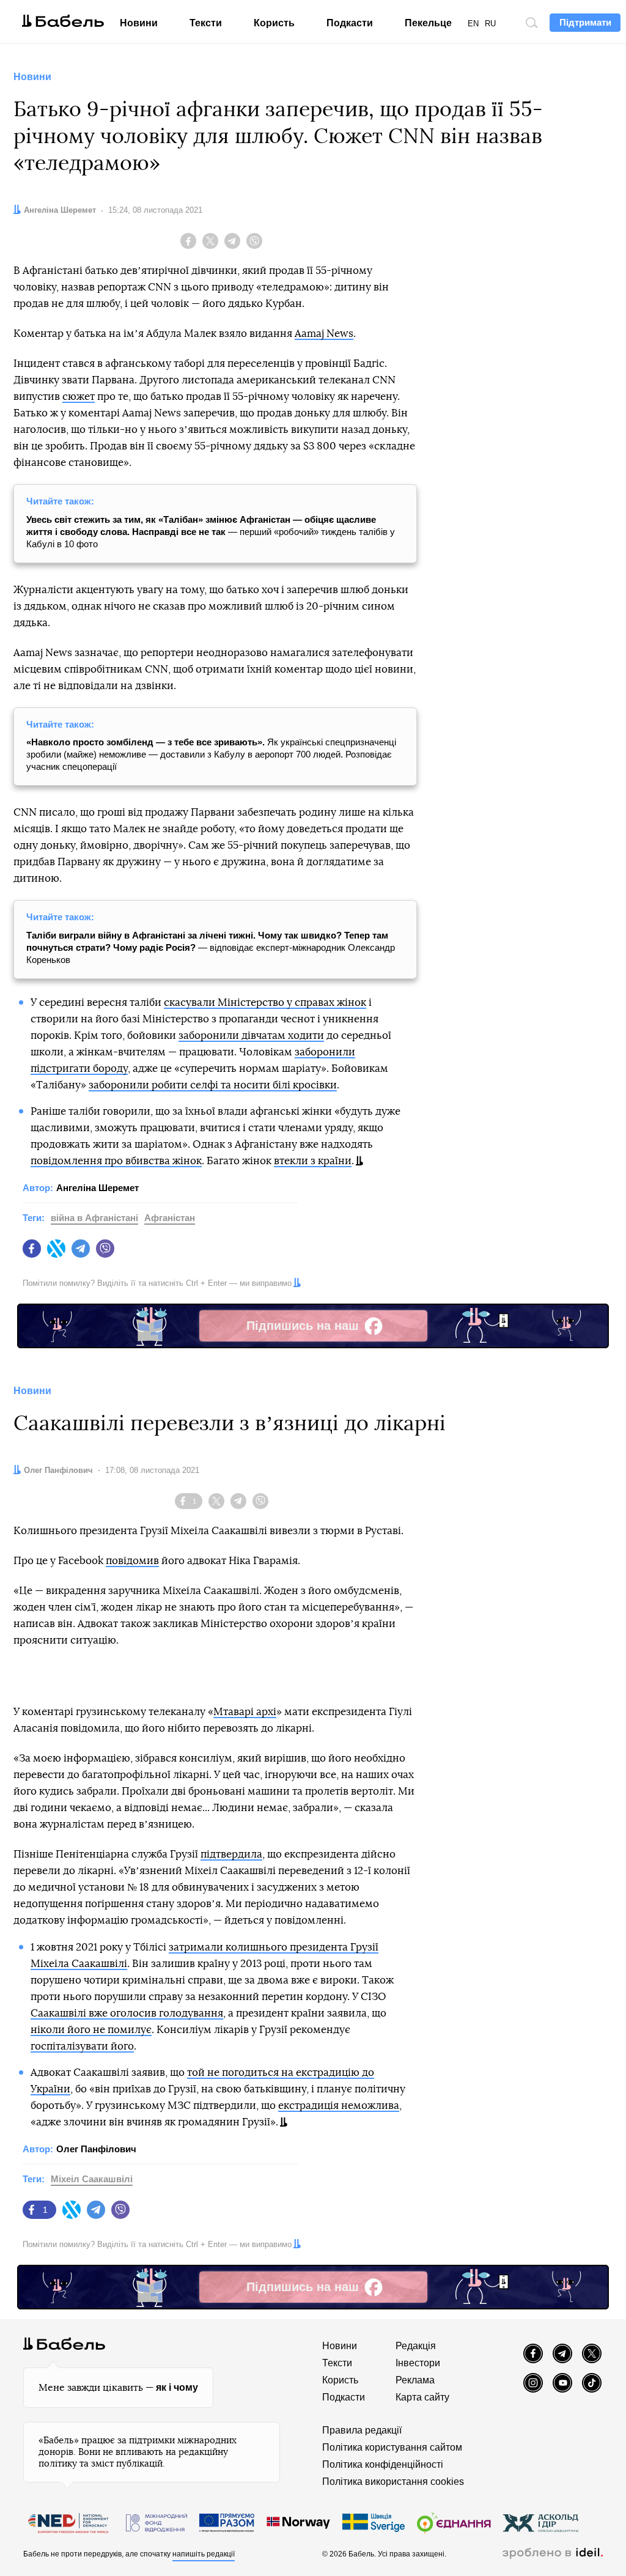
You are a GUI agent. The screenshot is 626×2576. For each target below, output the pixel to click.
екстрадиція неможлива (339, 2105)
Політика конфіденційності (383, 2464)
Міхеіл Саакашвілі (92, 2179)
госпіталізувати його (82, 2046)
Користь (274, 23)
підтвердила (231, 1854)
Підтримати (585, 22)
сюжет (79, 397)
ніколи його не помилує (91, 2030)
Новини (139, 23)
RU (490, 24)
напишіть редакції (204, 2554)
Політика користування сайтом (392, 2447)
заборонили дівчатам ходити (251, 1035)
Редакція (416, 2346)
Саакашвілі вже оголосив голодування (127, 2013)
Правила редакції (362, 2430)
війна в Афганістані (94, 1218)
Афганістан (170, 1218)
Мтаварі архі (245, 1712)
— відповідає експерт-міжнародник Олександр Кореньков (211, 947)
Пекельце (428, 23)
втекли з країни (313, 1161)
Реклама (415, 2380)
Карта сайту (422, 2397)
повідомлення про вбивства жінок (116, 1161)
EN (473, 24)
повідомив (132, 1561)
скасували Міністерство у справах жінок (265, 1002)
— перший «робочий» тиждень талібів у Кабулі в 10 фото (211, 532)
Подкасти (350, 23)
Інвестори (418, 2363)
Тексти (206, 23)
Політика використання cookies (393, 2482)
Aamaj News (324, 334)
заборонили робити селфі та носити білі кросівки (213, 1085)
